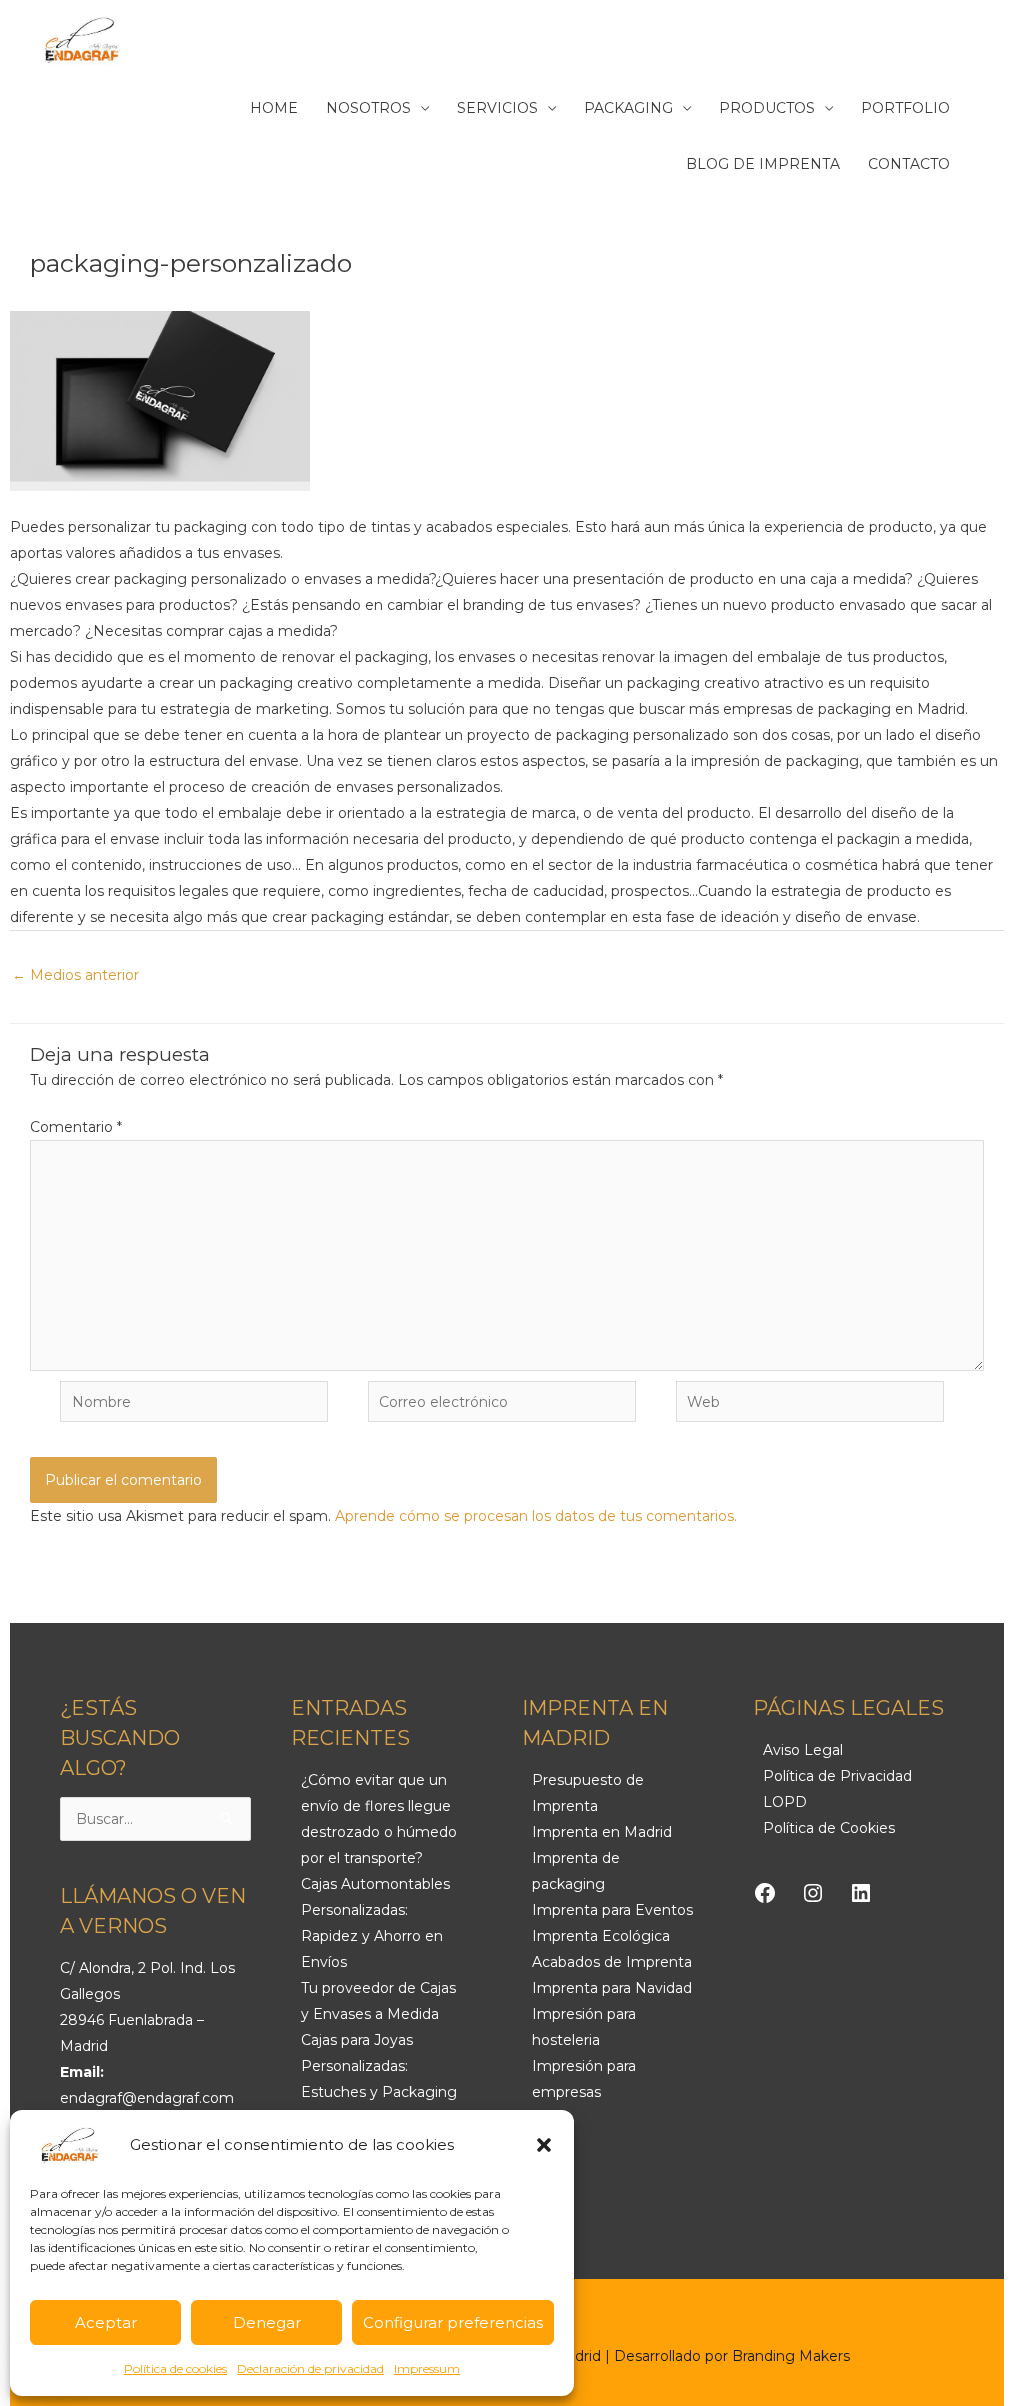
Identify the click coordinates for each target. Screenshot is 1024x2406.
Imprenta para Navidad (612, 1988)
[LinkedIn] (861, 1893)
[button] (544, 2145)
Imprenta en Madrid (602, 1832)
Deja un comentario (77, 282)
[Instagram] (813, 1893)
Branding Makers (791, 2356)
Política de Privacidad (837, 1776)
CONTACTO (909, 164)
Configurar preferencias (453, 2322)
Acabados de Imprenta (612, 1962)
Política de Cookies (829, 1828)
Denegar (267, 2322)
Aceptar (106, 2322)
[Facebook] (765, 1893)
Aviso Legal (803, 1750)
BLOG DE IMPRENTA (763, 164)
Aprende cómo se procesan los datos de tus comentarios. (536, 1516)
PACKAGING (628, 108)
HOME (274, 108)
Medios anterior (75, 975)
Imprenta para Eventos (612, 1910)
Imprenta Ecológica (601, 1936)
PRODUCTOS (767, 108)
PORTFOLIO (905, 108)
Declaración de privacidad (310, 2368)
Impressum (427, 2368)
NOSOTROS (368, 108)
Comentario (76, 1127)
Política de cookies (175, 2368)
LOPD (785, 1802)
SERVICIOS (497, 108)
